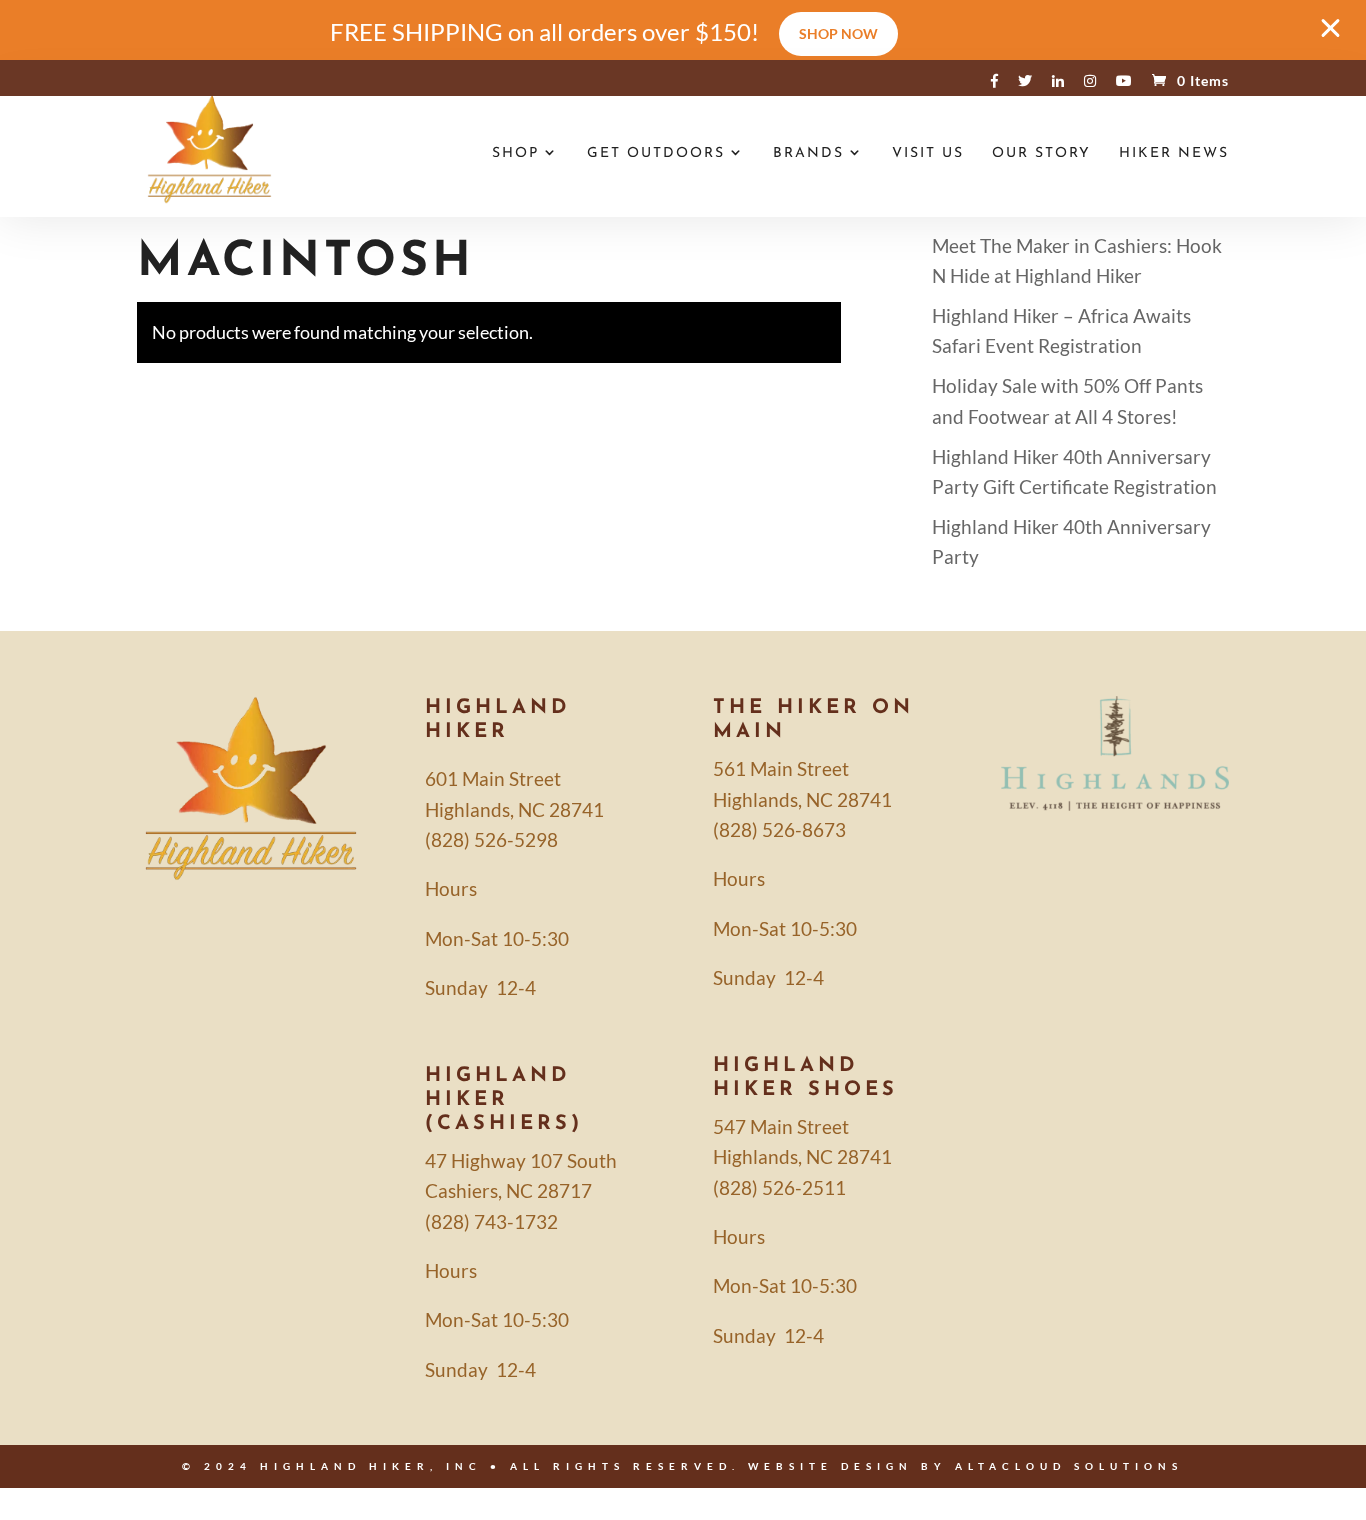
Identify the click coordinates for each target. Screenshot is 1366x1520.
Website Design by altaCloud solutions (965, 1466)
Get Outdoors (656, 154)
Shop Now (838, 33)
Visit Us (928, 154)
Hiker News (1174, 154)
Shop (515, 154)
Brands (808, 154)
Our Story (1041, 154)
